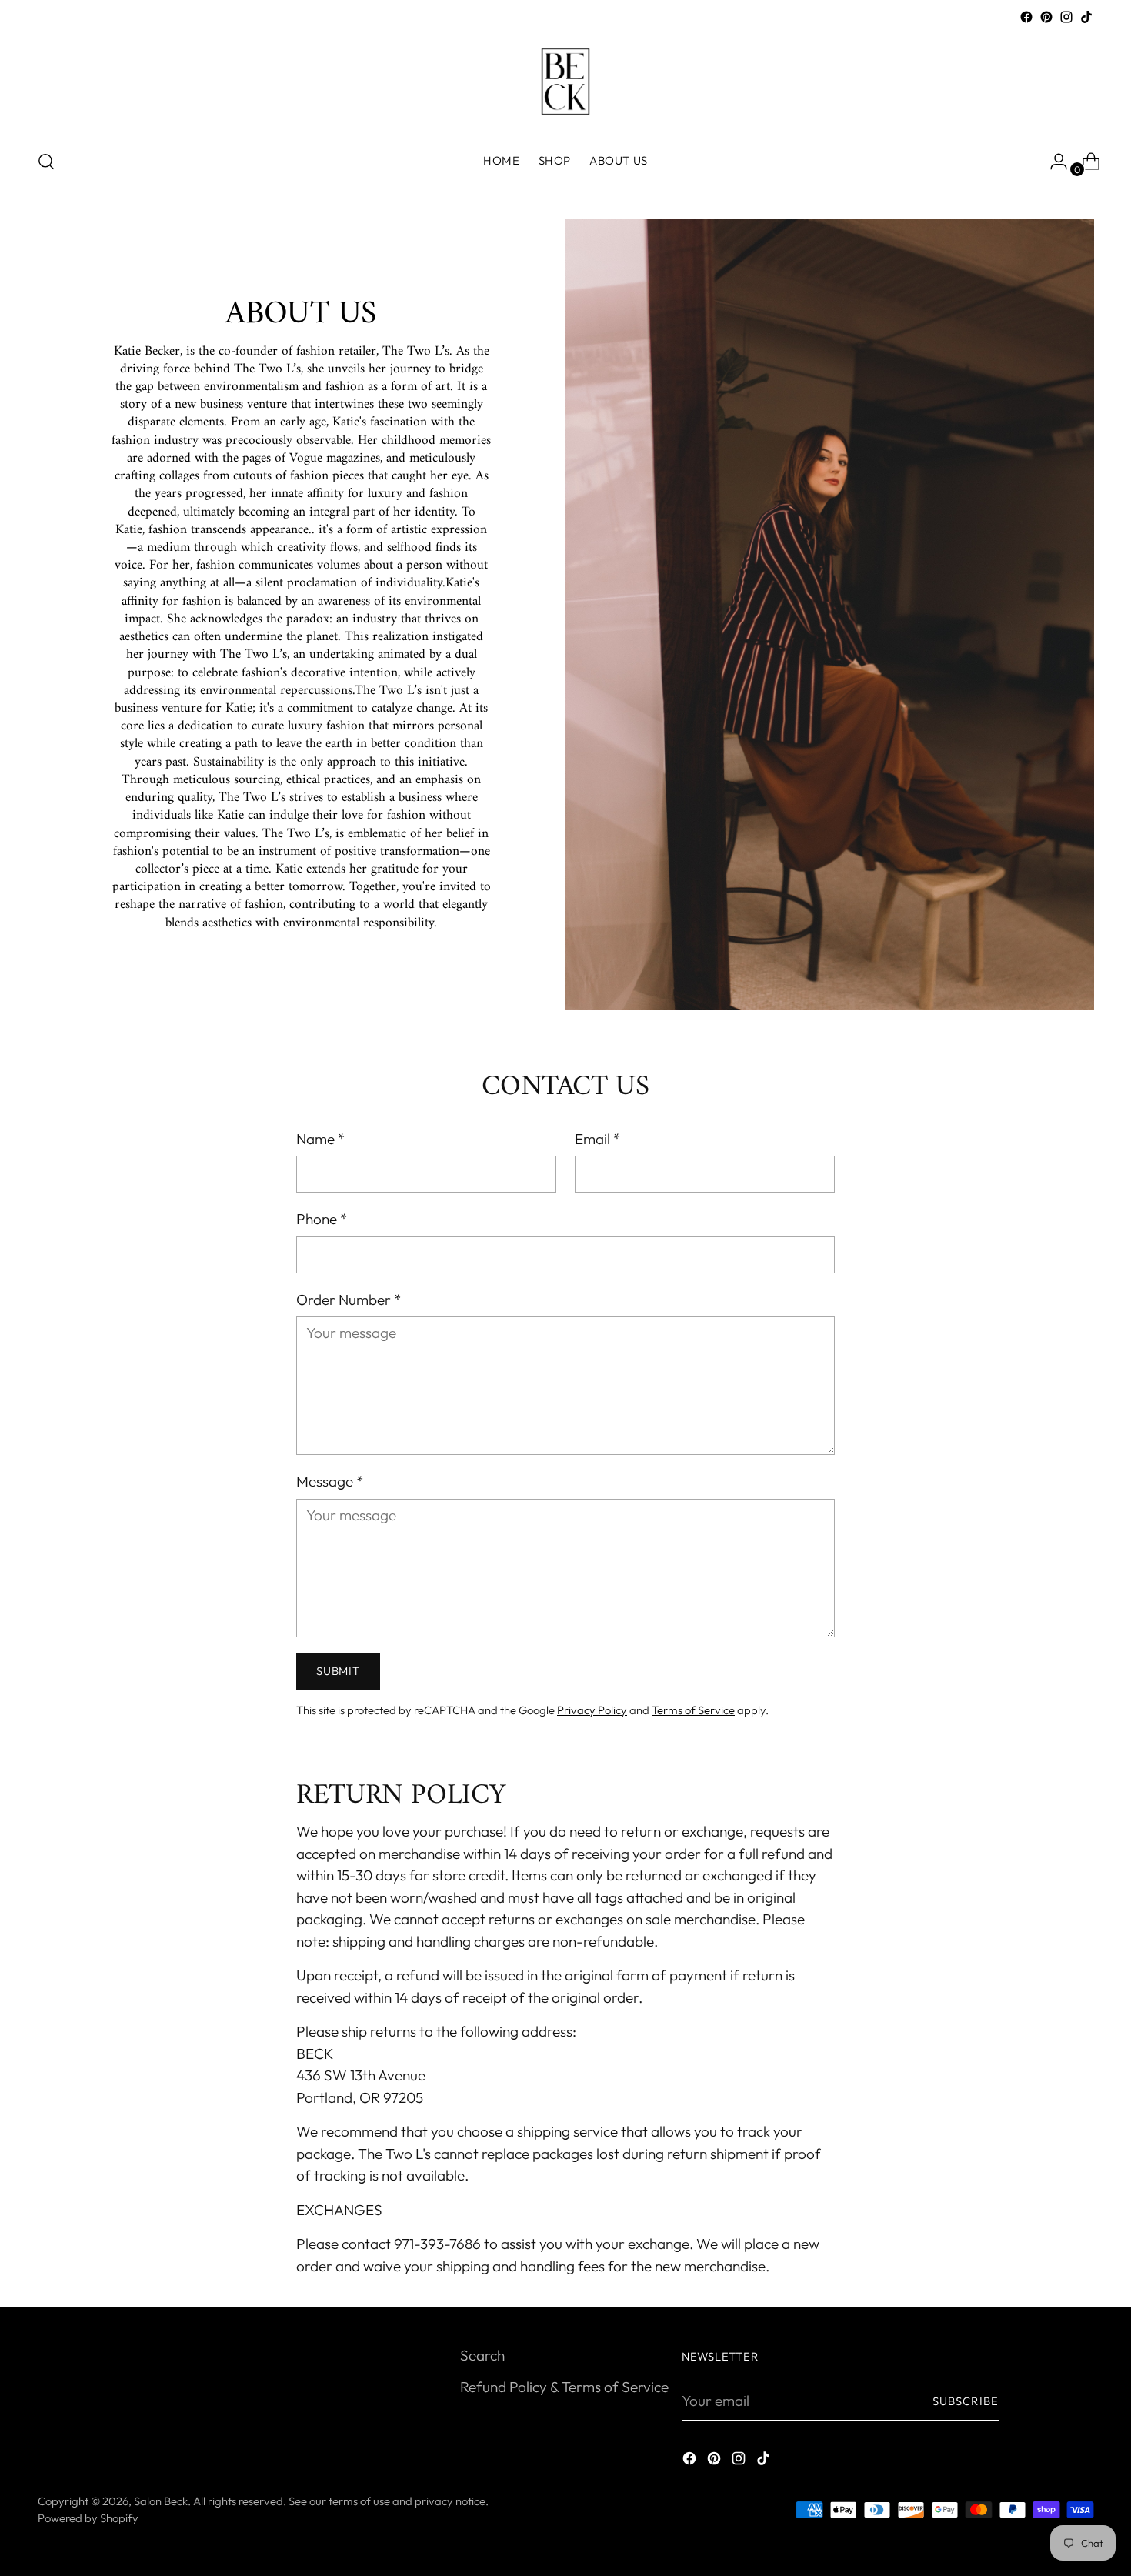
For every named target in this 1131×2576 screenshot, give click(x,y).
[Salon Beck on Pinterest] (1046, 17)
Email (597, 1139)
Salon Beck (161, 2501)
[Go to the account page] (1053, 162)
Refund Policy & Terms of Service (564, 2387)
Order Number (349, 1300)
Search (482, 2355)
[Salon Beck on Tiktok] (1086, 17)
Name (320, 1139)
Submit (338, 1671)
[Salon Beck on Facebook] (1026, 17)
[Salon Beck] (565, 82)
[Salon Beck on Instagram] (1066, 17)
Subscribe (966, 2401)
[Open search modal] (46, 162)
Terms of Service (693, 1710)
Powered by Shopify (88, 2518)
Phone (322, 1219)
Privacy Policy (592, 1710)
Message (330, 1481)
